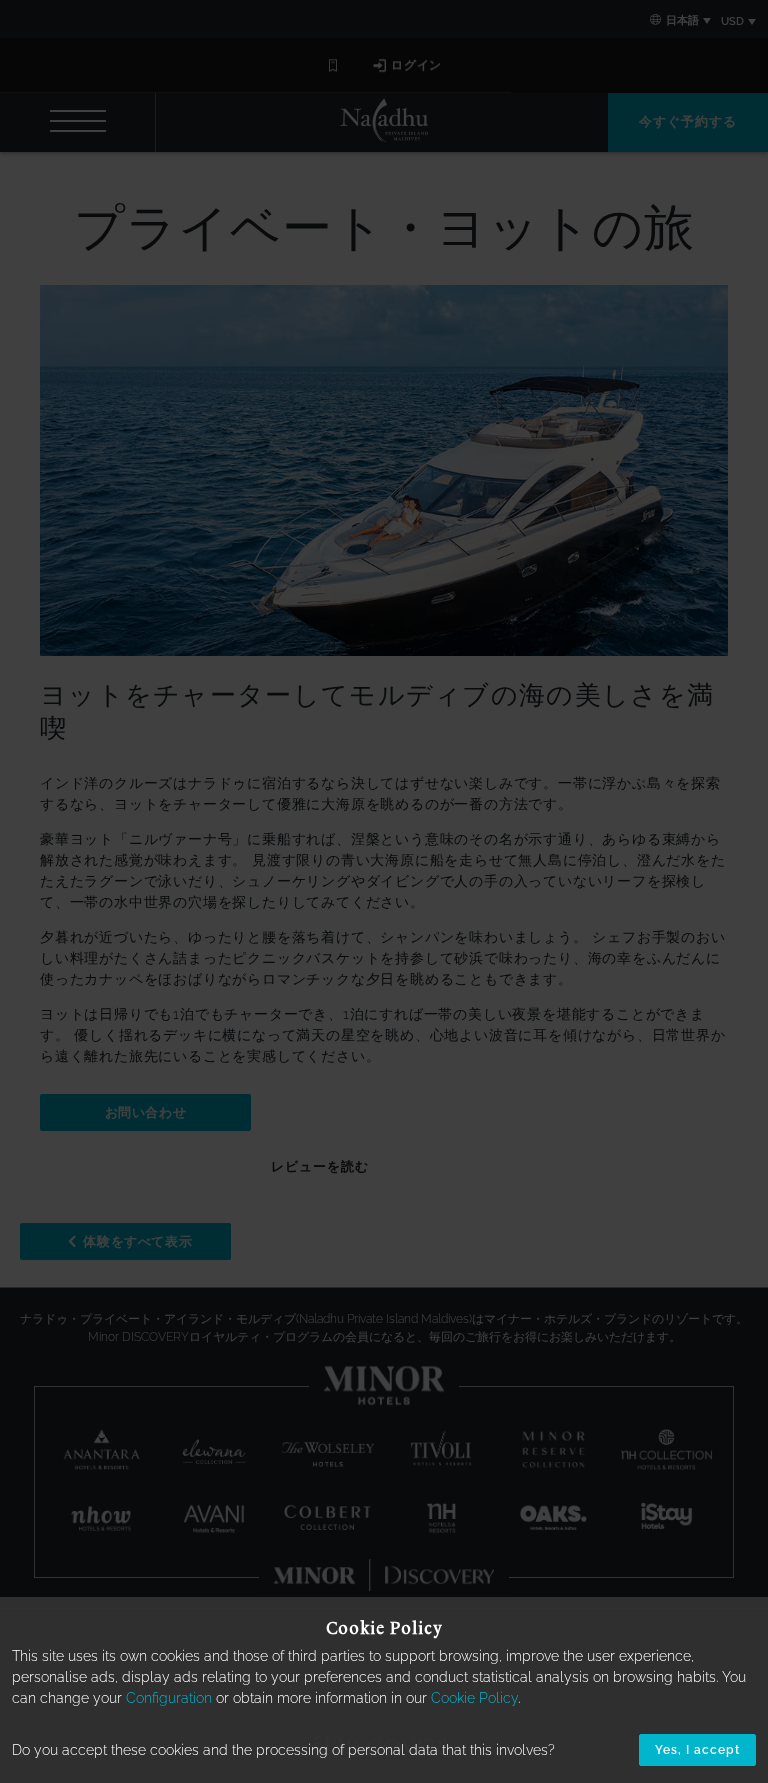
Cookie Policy (474, 1698)
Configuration (169, 1698)
